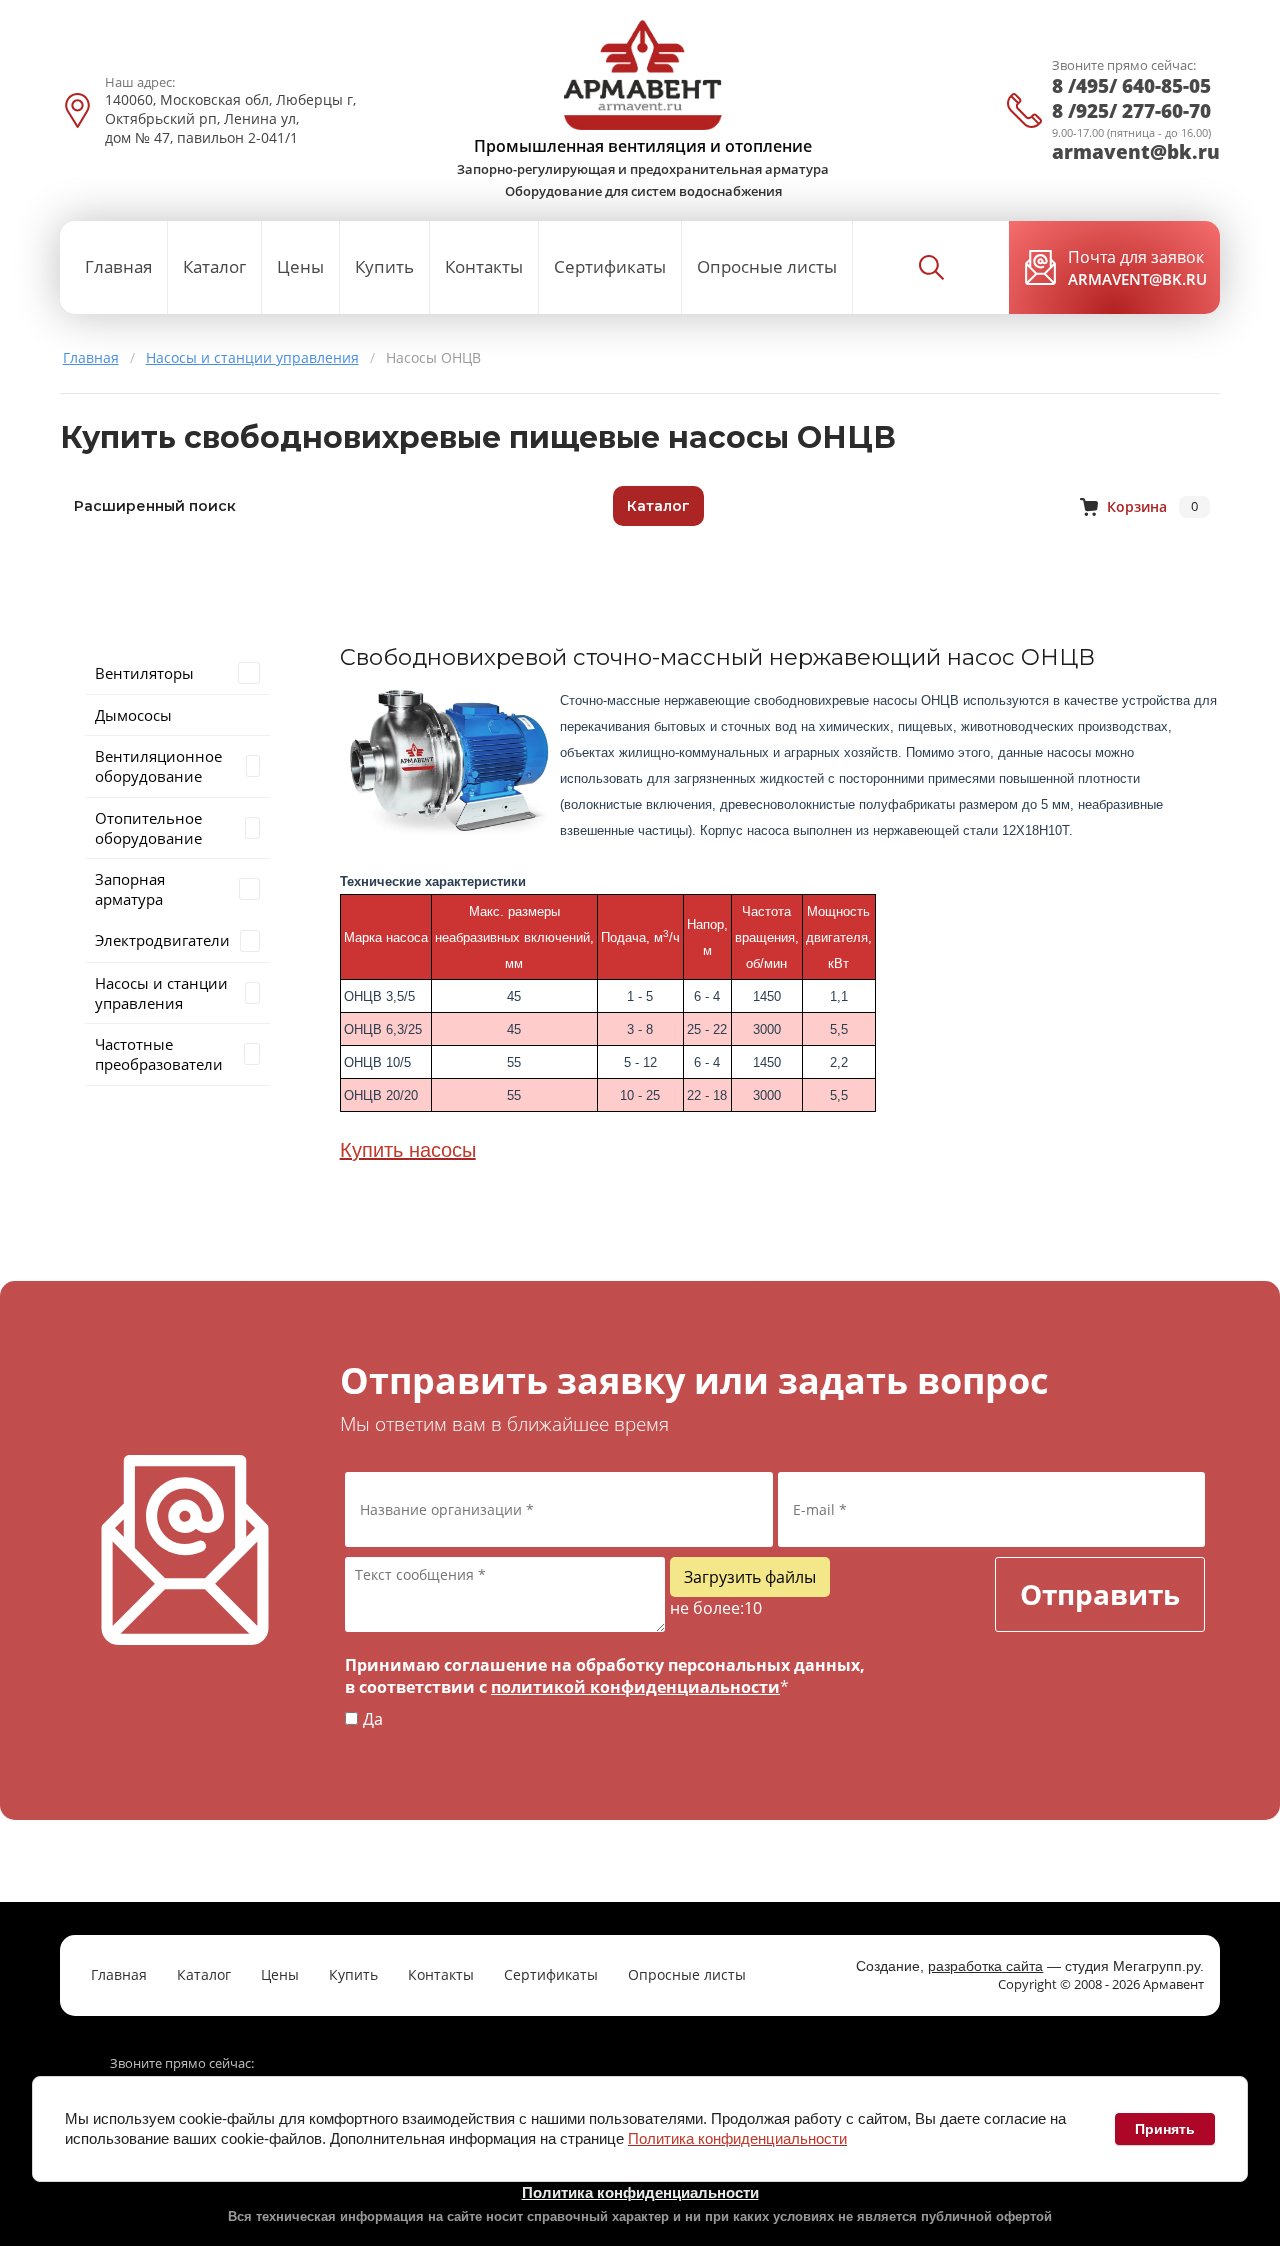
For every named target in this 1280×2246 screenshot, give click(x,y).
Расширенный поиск (155, 506)
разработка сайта (985, 1966)
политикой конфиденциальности (635, 1687)
